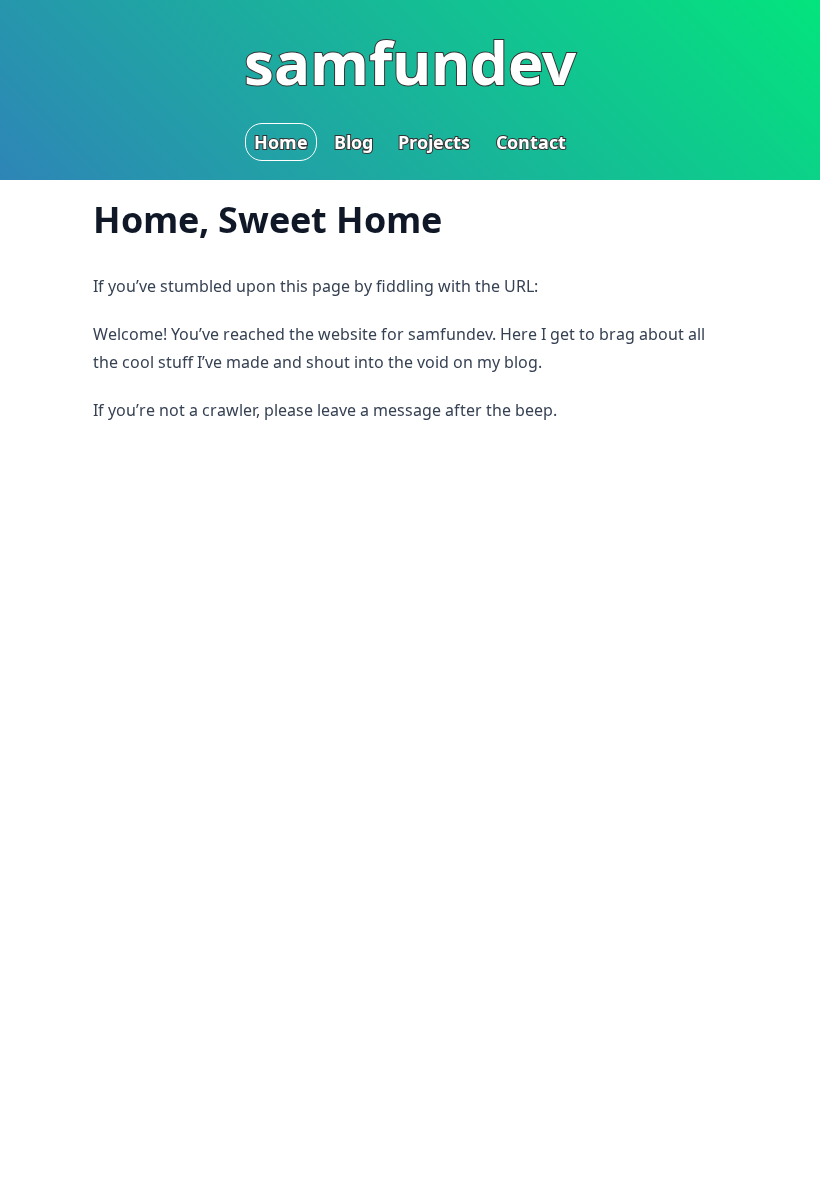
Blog (353, 142)
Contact (531, 142)
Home (281, 142)
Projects (434, 142)
